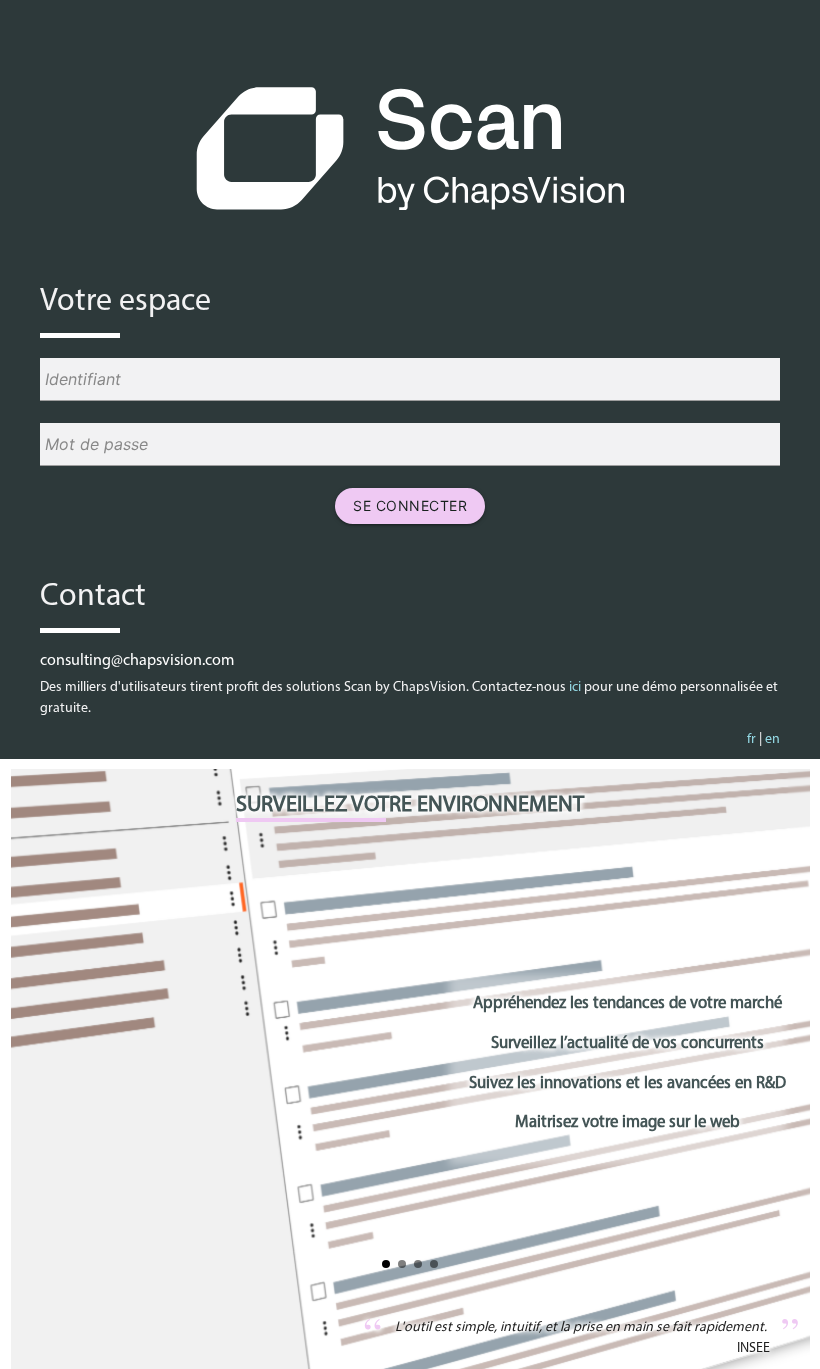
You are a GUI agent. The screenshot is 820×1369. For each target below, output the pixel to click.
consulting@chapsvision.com (137, 661)
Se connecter (410, 505)
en (772, 739)
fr (751, 739)
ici (575, 687)
